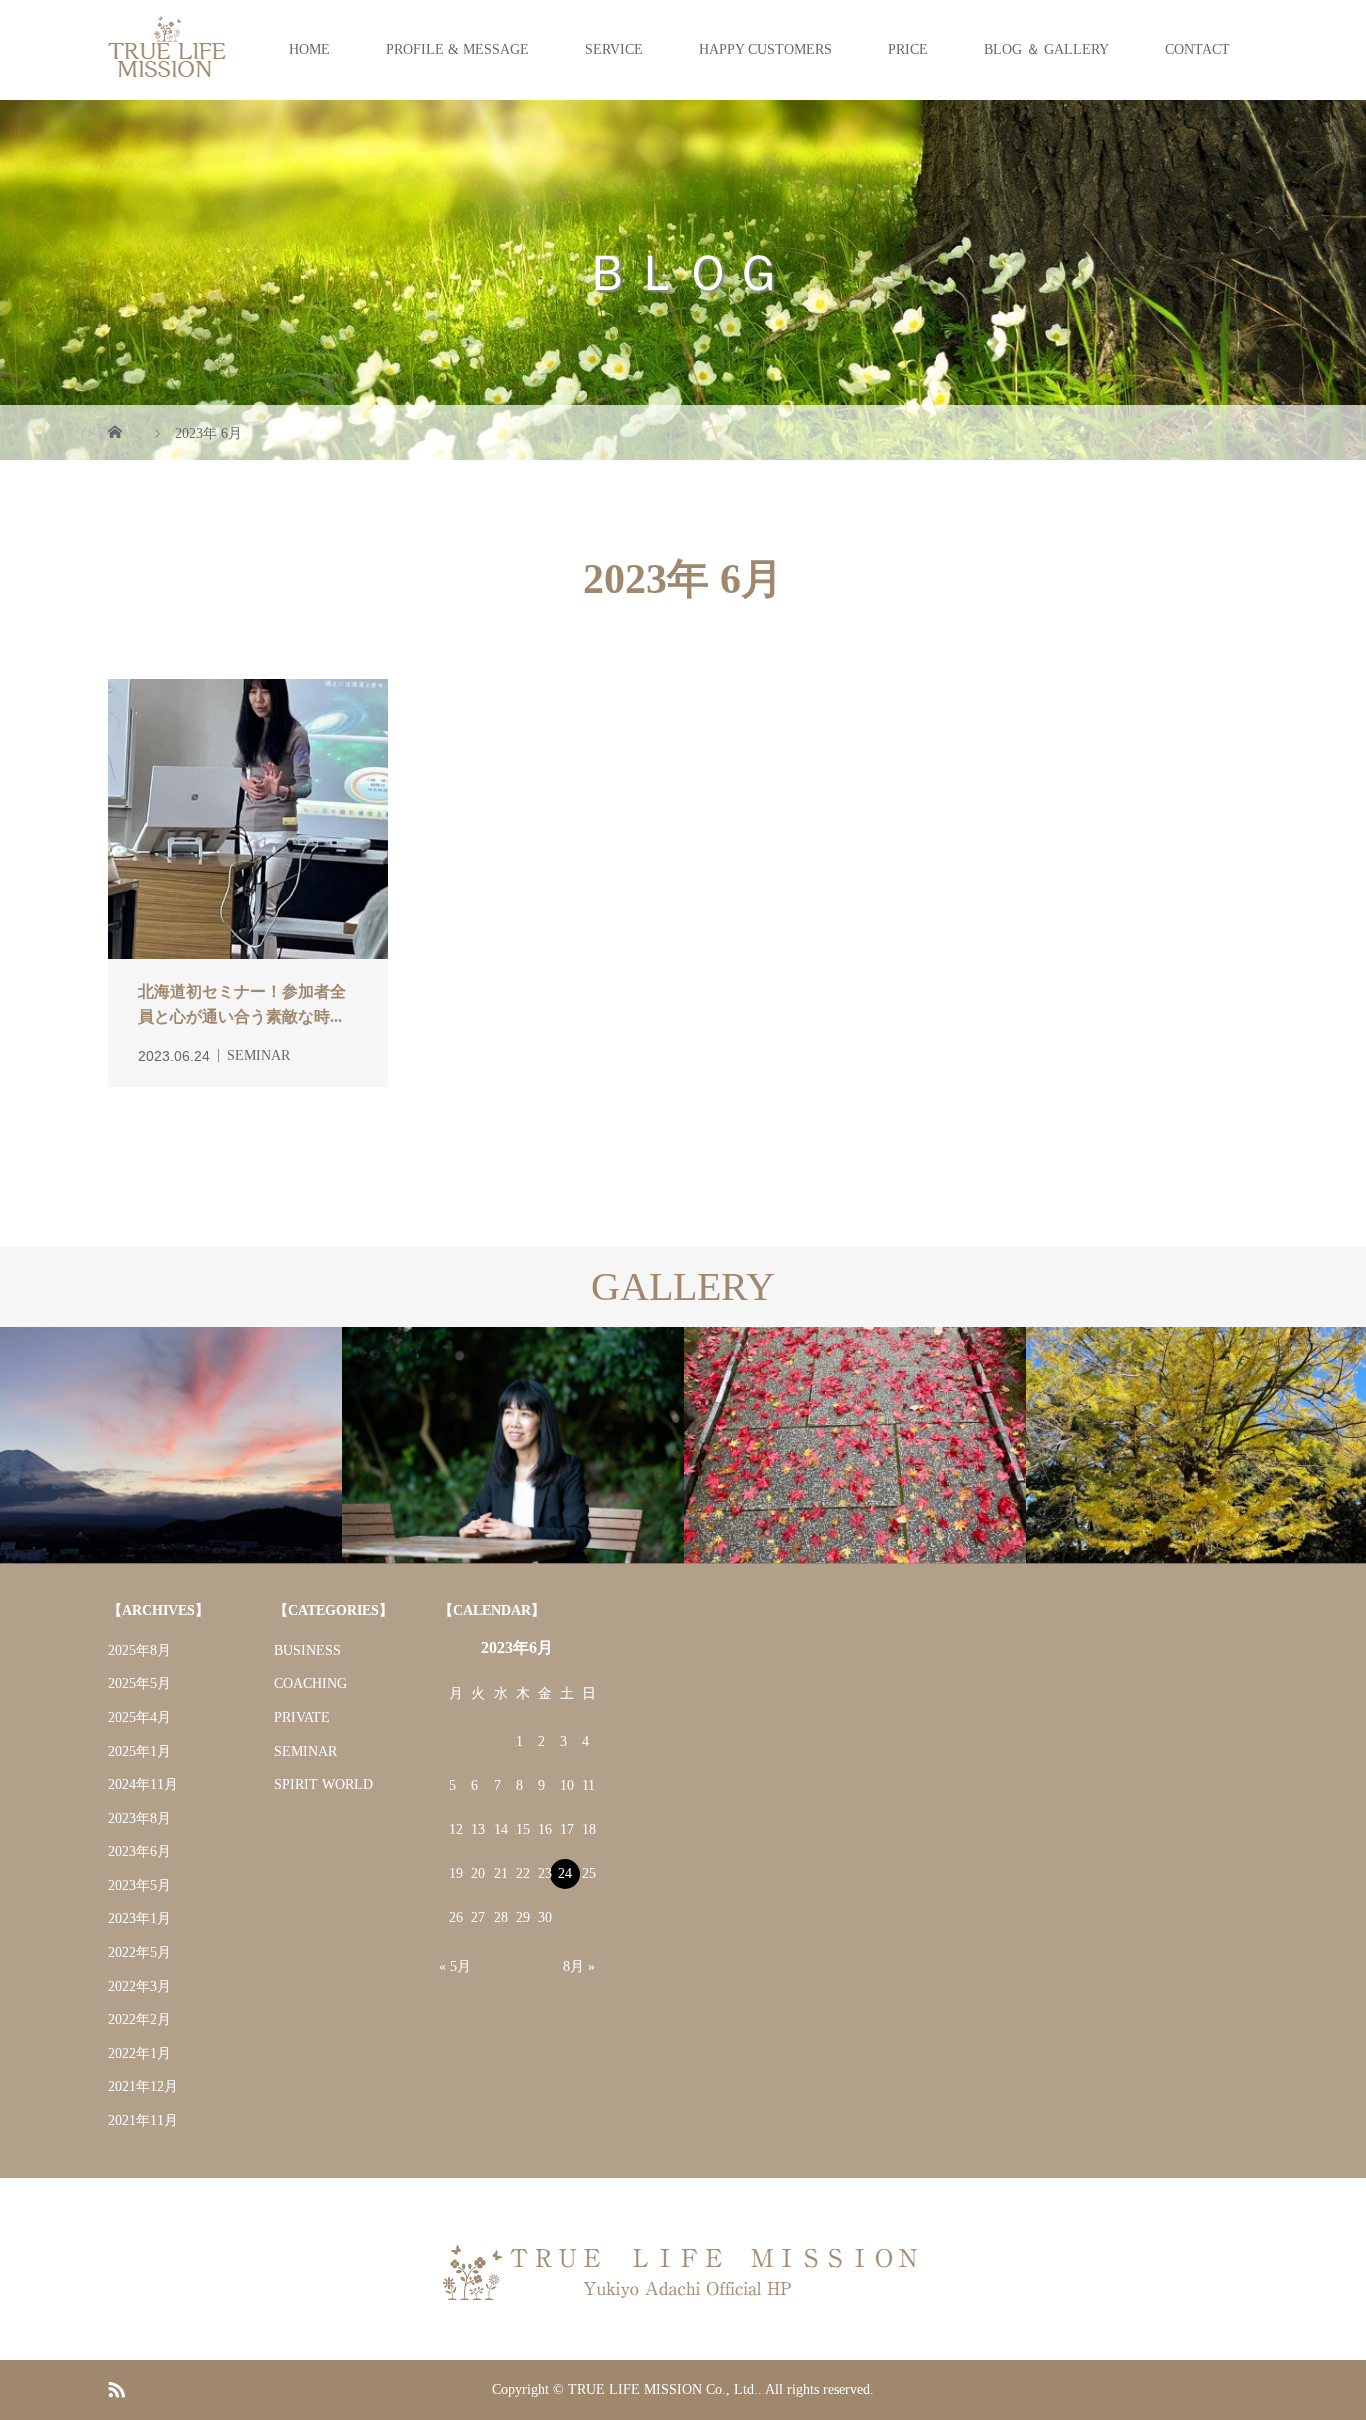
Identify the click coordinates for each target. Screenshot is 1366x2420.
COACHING (310, 1683)
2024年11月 (143, 1784)
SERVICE (614, 49)
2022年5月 (139, 1952)
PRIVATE (302, 1717)
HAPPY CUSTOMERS (765, 49)
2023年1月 (139, 1918)
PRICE (908, 49)
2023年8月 (139, 1818)
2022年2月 (139, 2019)
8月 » (579, 1966)
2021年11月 (143, 2120)
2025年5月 (139, 1683)
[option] (171, 1445)
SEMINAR (305, 1751)
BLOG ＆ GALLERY (1046, 49)
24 (565, 1873)
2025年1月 (139, 1751)
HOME (309, 49)
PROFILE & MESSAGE (457, 49)
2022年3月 (139, 1986)
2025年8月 (139, 1650)
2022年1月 (139, 2053)
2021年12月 (143, 2086)
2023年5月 (139, 1885)
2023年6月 (139, 1851)
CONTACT (1197, 49)
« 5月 (455, 1966)
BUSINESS (307, 1650)
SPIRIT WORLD (323, 1784)
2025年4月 (139, 1717)
